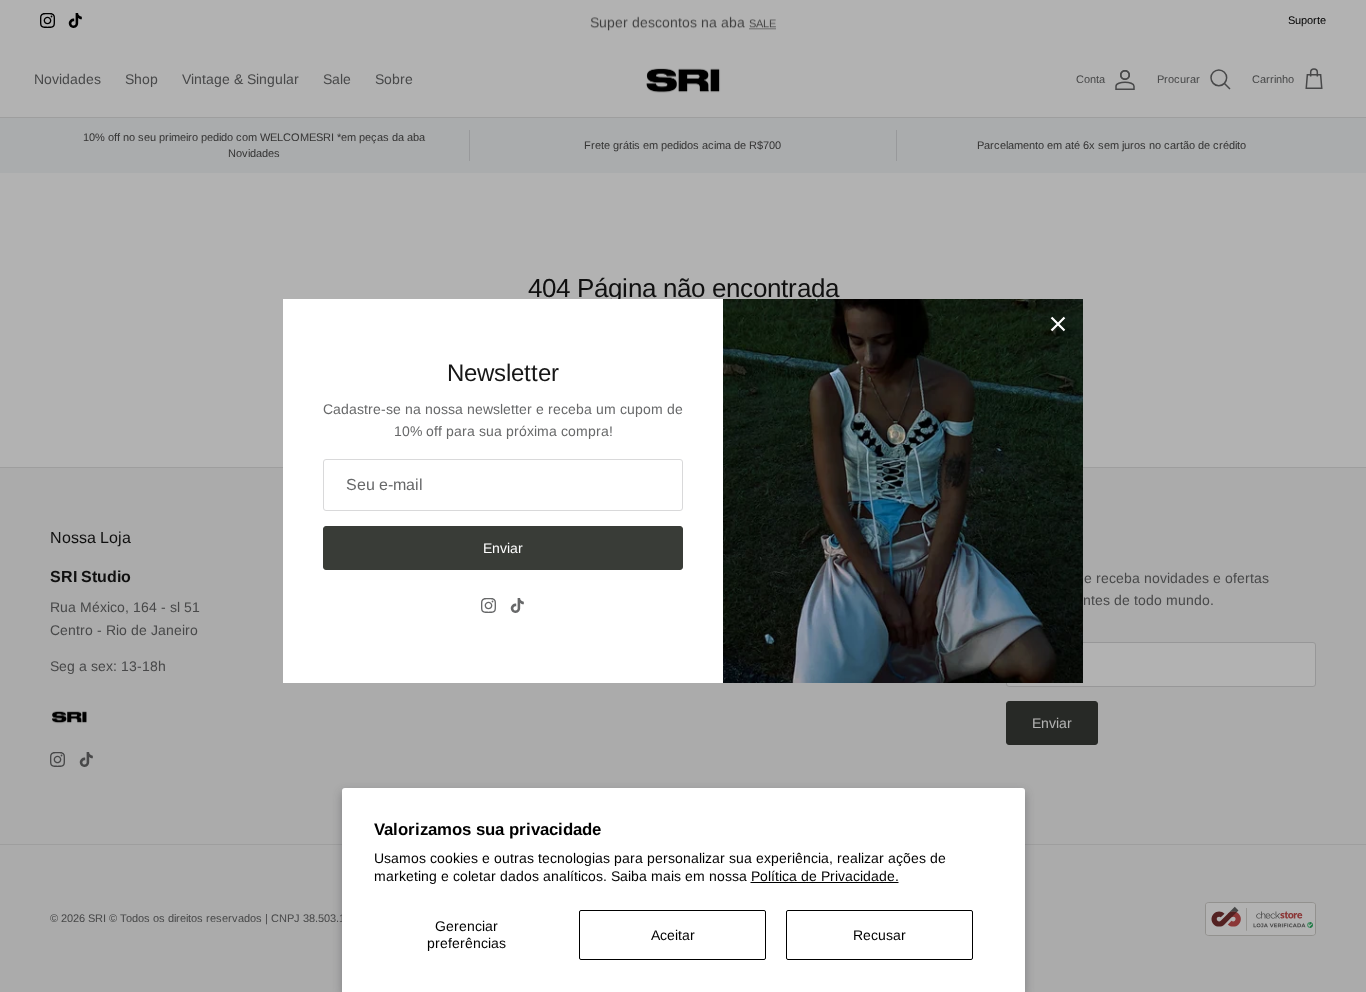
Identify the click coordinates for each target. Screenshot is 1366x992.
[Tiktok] (517, 605)
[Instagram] (488, 605)
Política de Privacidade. (825, 876)
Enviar (503, 548)
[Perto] (1058, 324)
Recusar (879, 935)
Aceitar (673, 935)
